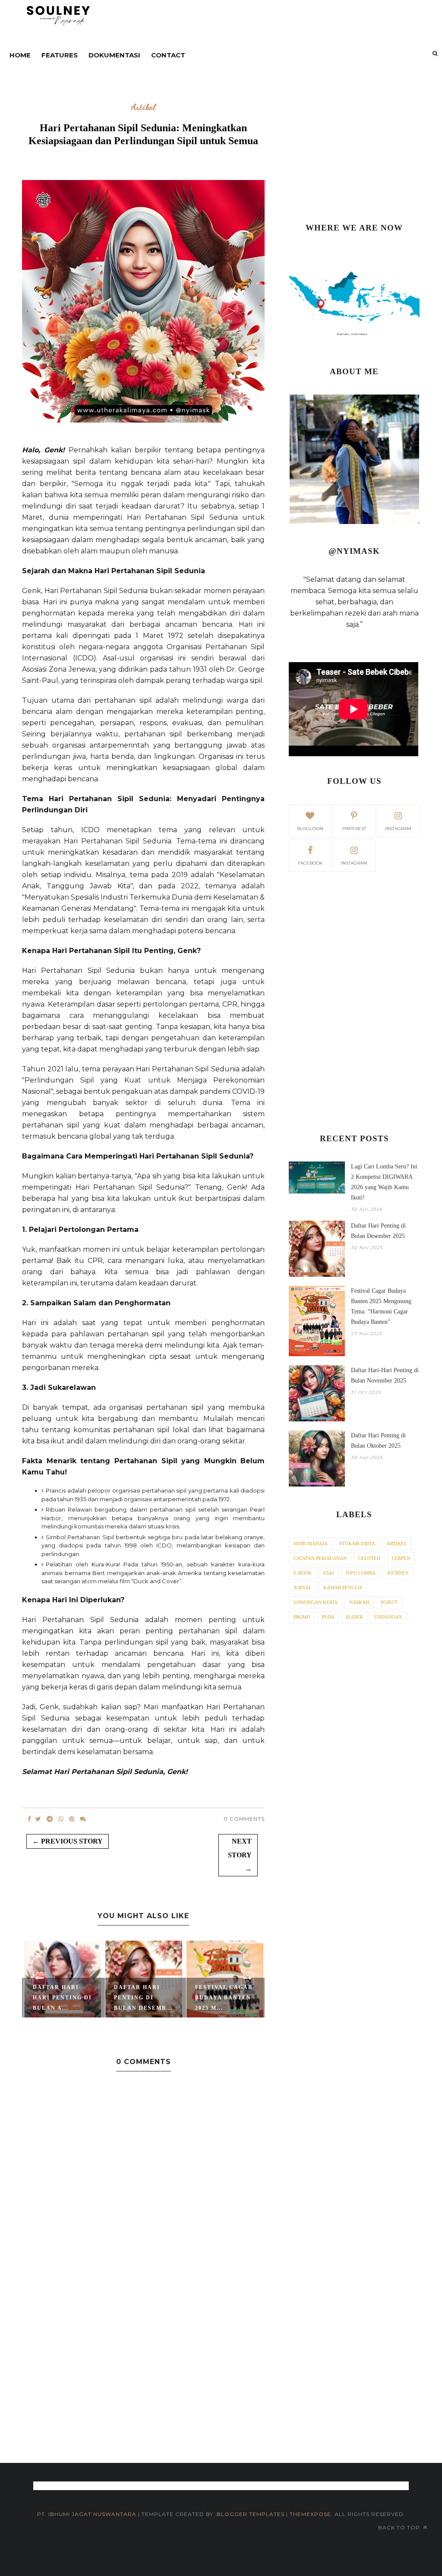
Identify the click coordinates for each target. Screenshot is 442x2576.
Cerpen (401, 1558)
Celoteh (369, 1558)
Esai (329, 1573)
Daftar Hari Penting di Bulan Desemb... (143, 1998)
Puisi (328, 1617)
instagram (398, 829)
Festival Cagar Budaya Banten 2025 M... (224, 1998)
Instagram (354, 863)
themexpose (310, 2514)
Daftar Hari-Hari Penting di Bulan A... (62, 1998)
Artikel (144, 107)
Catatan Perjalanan (320, 1558)
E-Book (303, 1573)
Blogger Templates (251, 2514)
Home (20, 55)
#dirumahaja (311, 1544)
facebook (310, 863)
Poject (389, 1602)
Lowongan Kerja (316, 1602)
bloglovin (310, 829)
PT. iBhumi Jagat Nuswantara (87, 2514)
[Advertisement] (354, 149)
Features (60, 55)
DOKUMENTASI (114, 55)
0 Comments (244, 1819)
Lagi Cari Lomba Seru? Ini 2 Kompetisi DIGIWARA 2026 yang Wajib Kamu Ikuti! (384, 1182)
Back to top (400, 2527)
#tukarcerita (357, 1544)
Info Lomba (361, 1573)
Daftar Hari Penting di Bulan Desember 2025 (378, 1231)
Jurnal (303, 1588)
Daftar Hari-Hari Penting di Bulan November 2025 (385, 1375)
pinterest (354, 829)
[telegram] (50, 1819)
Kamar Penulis (343, 1588)
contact (168, 55)
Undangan (388, 1617)
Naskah (359, 1602)
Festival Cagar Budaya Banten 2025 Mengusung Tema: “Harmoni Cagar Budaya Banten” (381, 1306)
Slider (354, 1617)
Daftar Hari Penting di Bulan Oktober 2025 (378, 1441)
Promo (302, 1617)
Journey (398, 1573)
